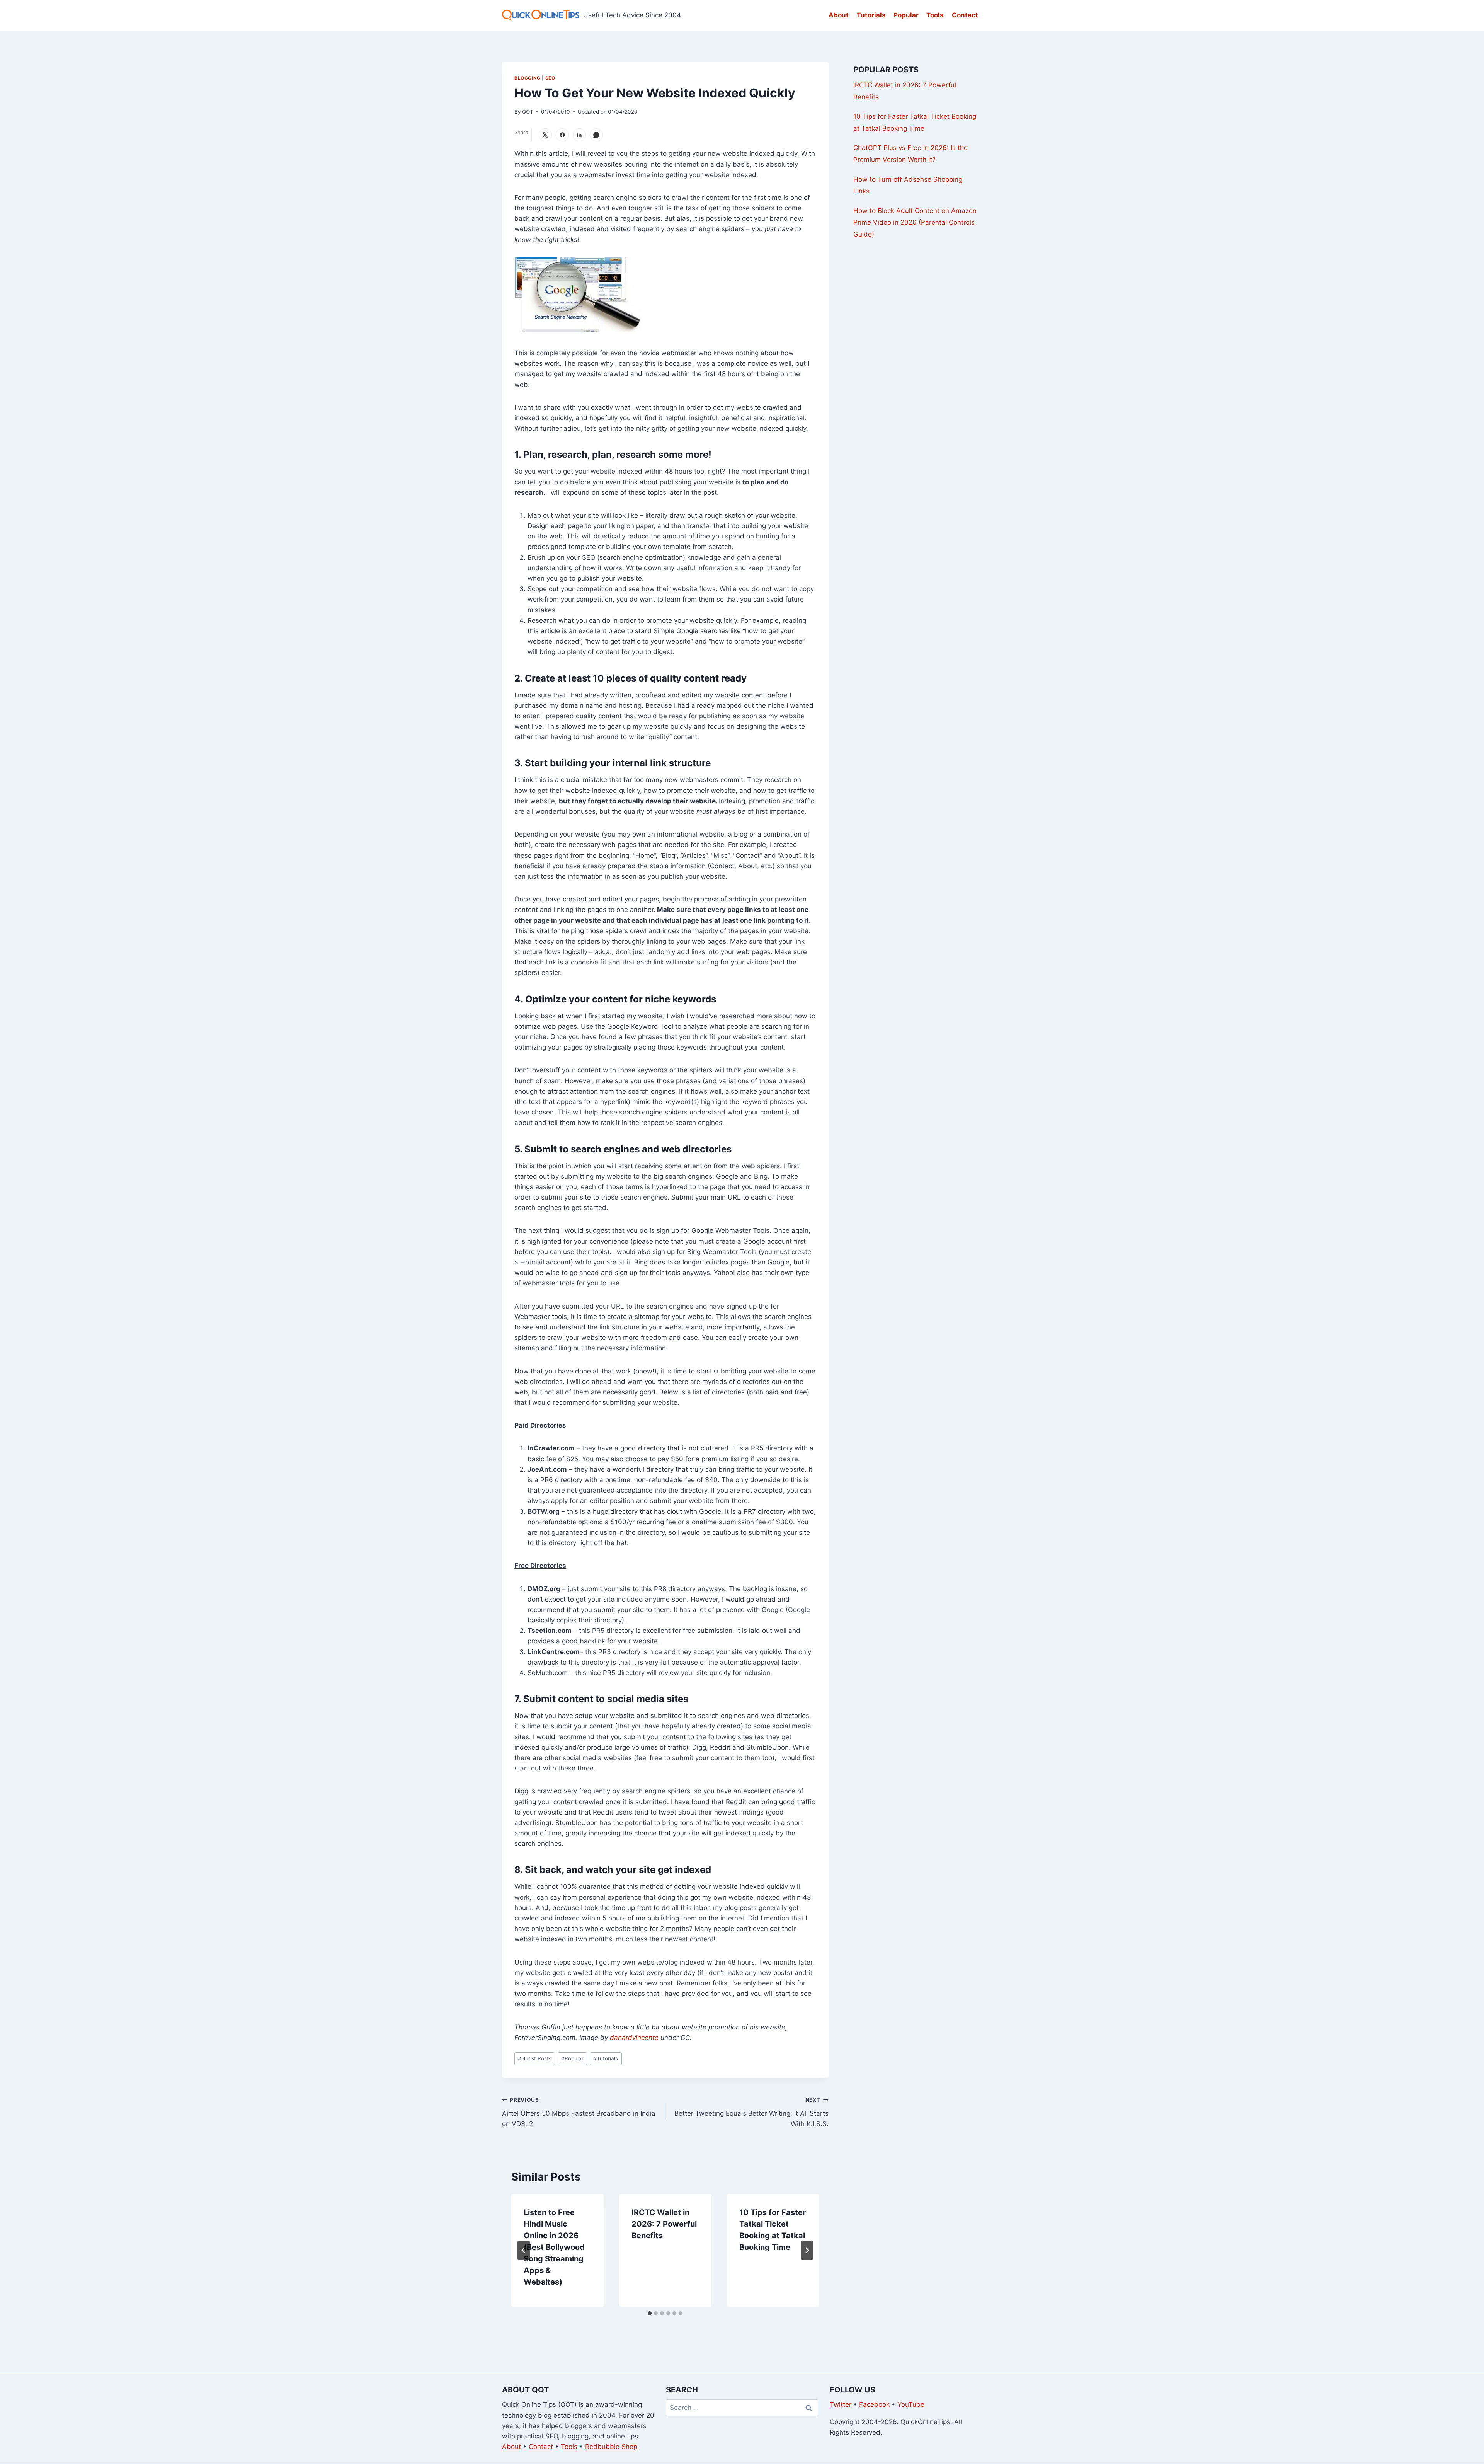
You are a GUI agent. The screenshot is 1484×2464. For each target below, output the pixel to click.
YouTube (911, 2404)
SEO (550, 78)
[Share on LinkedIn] (579, 135)
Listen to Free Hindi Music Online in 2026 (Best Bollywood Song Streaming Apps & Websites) (554, 2247)
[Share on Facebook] (562, 135)
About (839, 15)
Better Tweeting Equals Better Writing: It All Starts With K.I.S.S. (751, 2112)
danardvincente (634, 2038)
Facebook (874, 2404)
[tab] (650, 2313)
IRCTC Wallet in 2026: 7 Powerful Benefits (664, 2224)
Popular (906, 15)
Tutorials (871, 15)
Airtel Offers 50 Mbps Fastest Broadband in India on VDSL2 (579, 2112)
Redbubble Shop (611, 2447)
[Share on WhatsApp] (596, 135)
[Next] (807, 2250)
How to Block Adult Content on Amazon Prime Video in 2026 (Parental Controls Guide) (915, 222)
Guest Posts (535, 2058)
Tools (935, 15)
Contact (965, 15)
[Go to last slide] (524, 2250)
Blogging (528, 78)
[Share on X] (545, 135)
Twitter (841, 2404)
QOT (528, 112)
